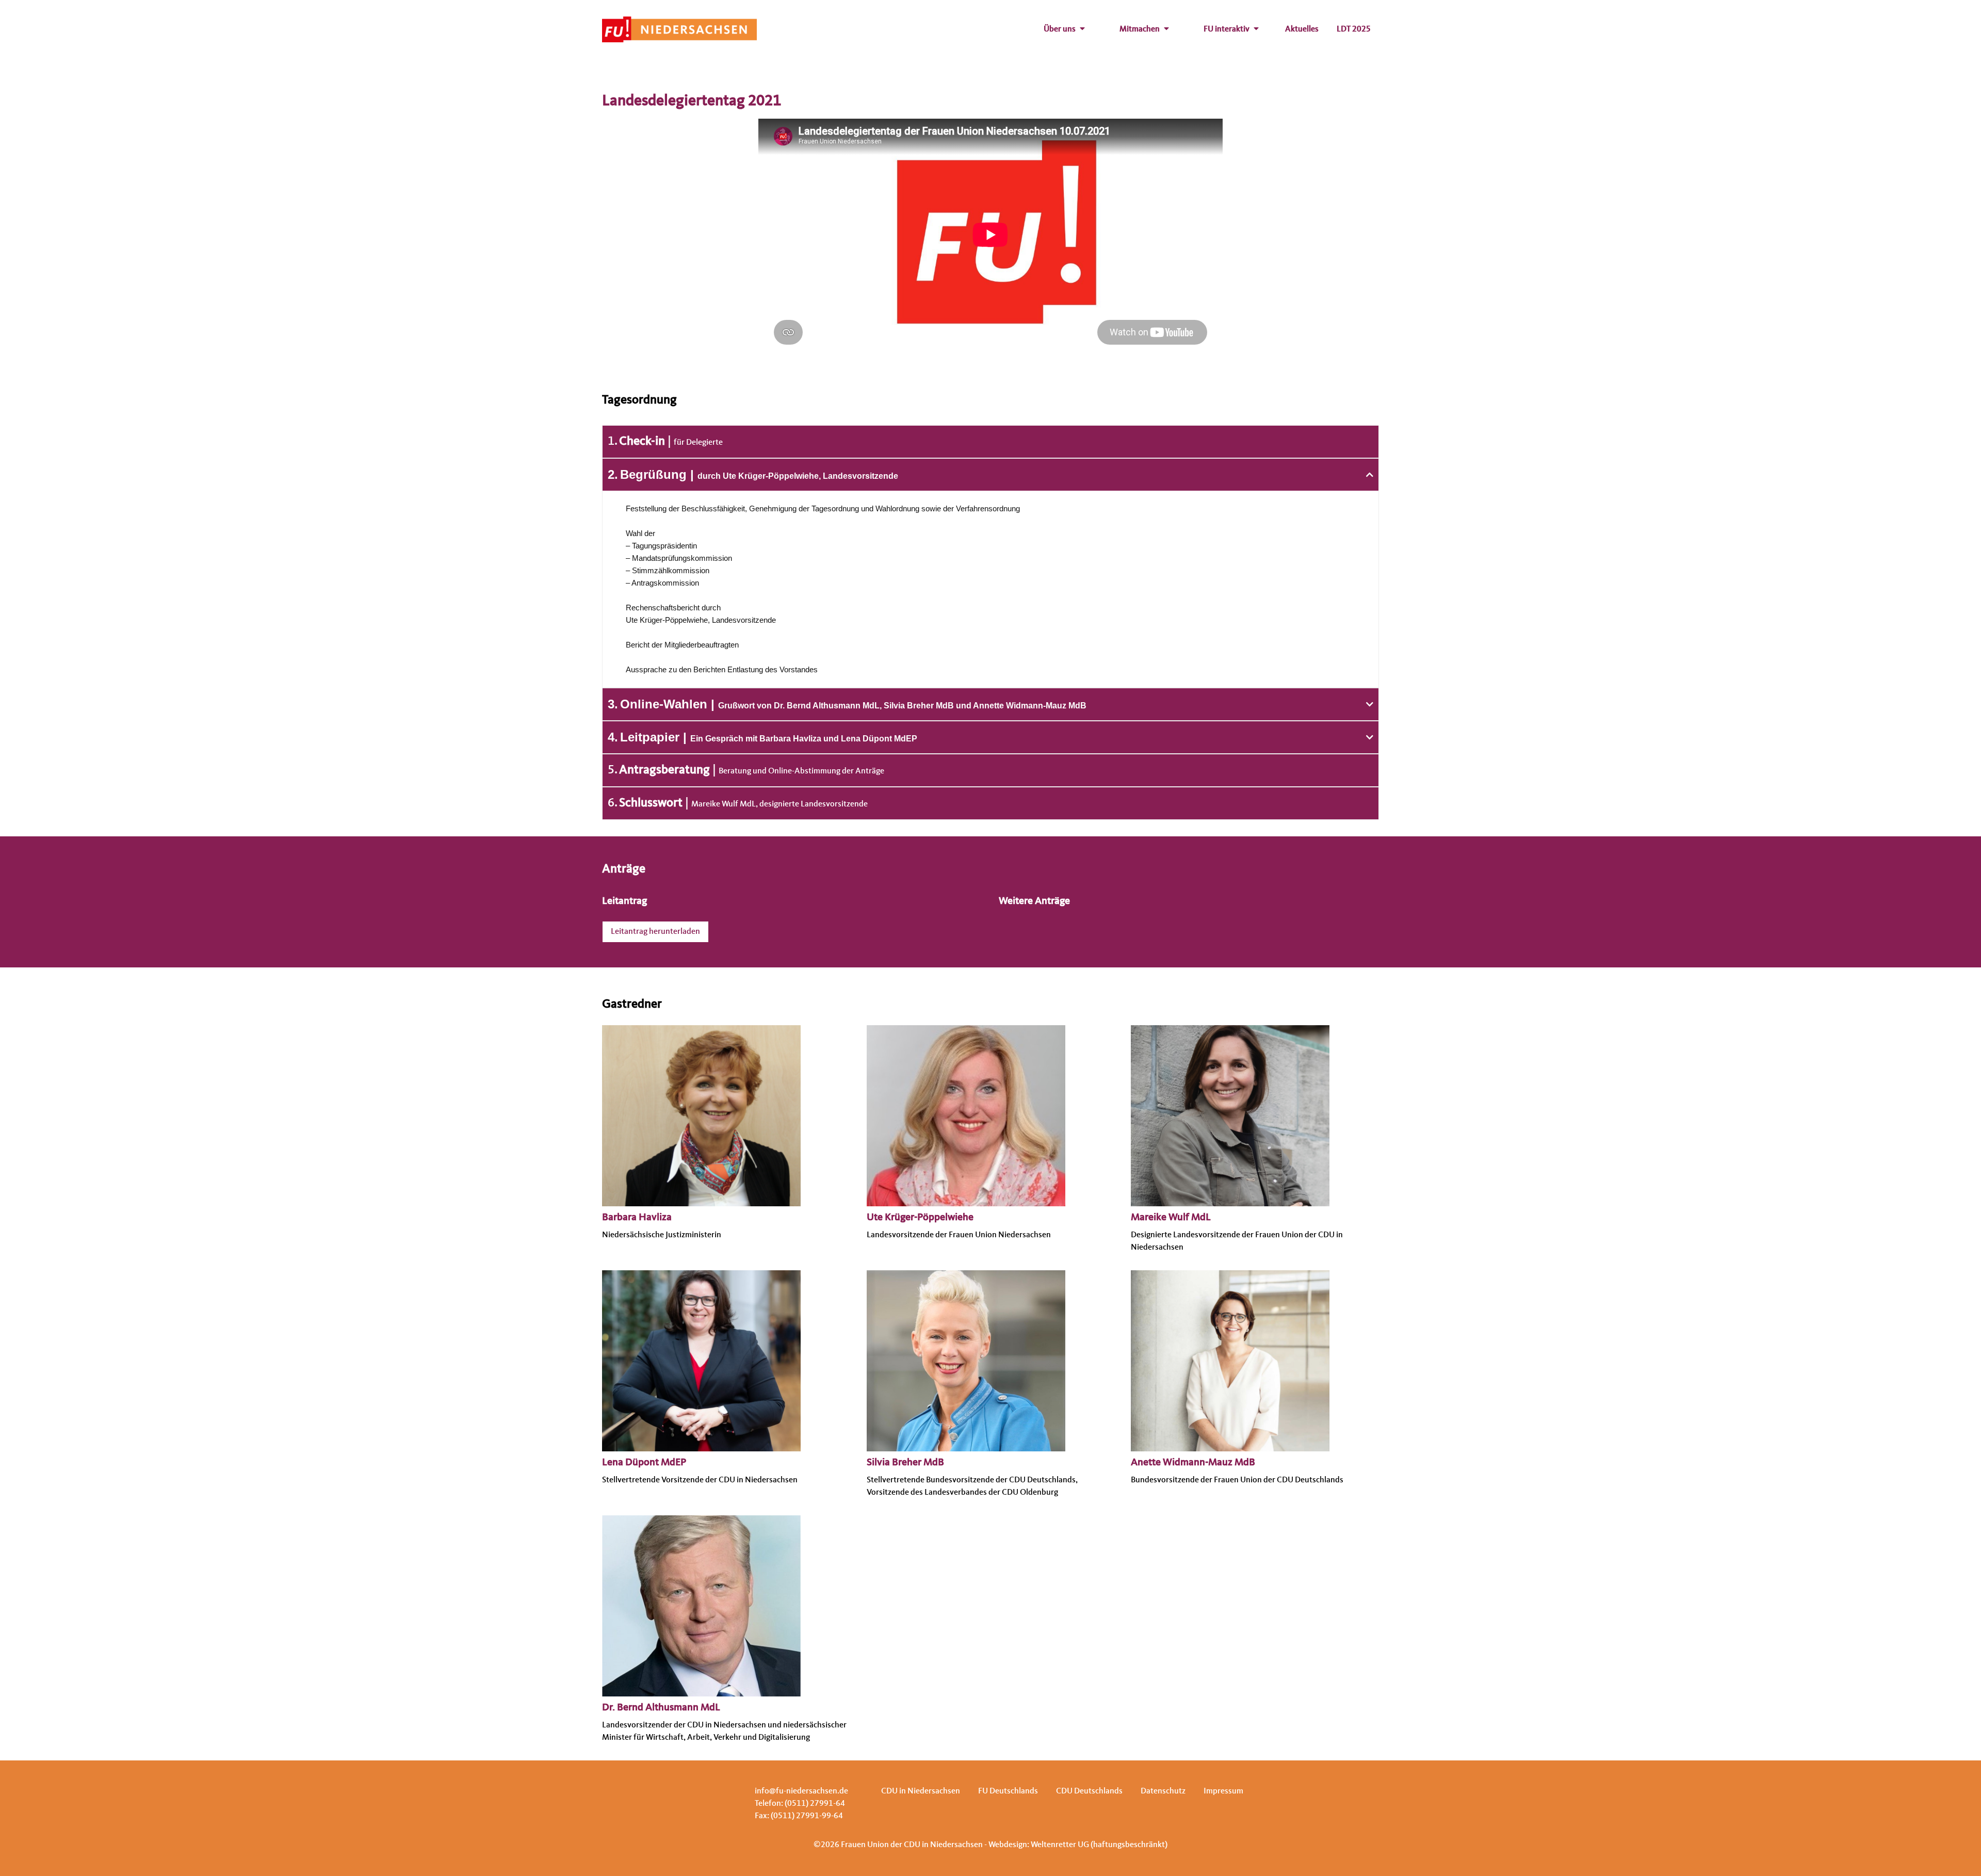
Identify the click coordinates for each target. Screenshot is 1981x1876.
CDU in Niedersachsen (921, 1791)
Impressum (1223, 1791)
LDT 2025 (1354, 29)
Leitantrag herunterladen (655, 932)
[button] (990, 475)
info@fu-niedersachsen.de (801, 1791)
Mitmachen (1140, 29)
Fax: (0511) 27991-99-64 (799, 1816)
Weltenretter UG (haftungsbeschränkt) (1099, 1845)
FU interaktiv (1227, 29)
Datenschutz (1163, 1791)
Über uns (1060, 29)
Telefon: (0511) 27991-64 (800, 1804)
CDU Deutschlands (1089, 1791)
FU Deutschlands (1008, 1791)
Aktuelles (1302, 29)
